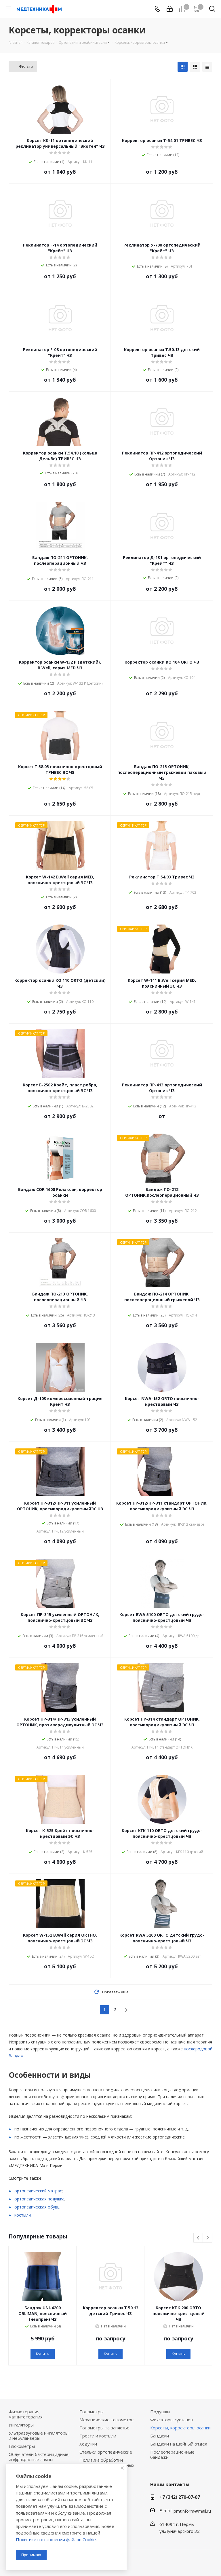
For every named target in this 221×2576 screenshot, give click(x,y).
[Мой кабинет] (170, 9)
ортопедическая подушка (39, 2199)
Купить (43, 2354)
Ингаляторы (21, 2425)
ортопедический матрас (38, 2191)
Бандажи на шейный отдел (179, 2444)
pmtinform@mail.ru (192, 2511)
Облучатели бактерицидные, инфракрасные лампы (39, 2457)
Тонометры (92, 2412)
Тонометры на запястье (104, 2428)
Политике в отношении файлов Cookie (56, 2539)
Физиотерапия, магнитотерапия (26, 2414)
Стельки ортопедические (106, 2452)
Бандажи (160, 2436)
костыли (23, 2215)
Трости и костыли (98, 2436)
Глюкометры (22, 2446)
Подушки (160, 2412)
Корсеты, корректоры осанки (180, 2428)
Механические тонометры (107, 2420)
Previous (198, 2238)
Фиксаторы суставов (172, 2420)
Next (208, 2238)
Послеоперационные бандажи (172, 2454)
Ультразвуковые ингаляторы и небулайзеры (39, 2435)
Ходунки (88, 2444)
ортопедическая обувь (37, 2207)
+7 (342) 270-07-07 (180, 2497)
